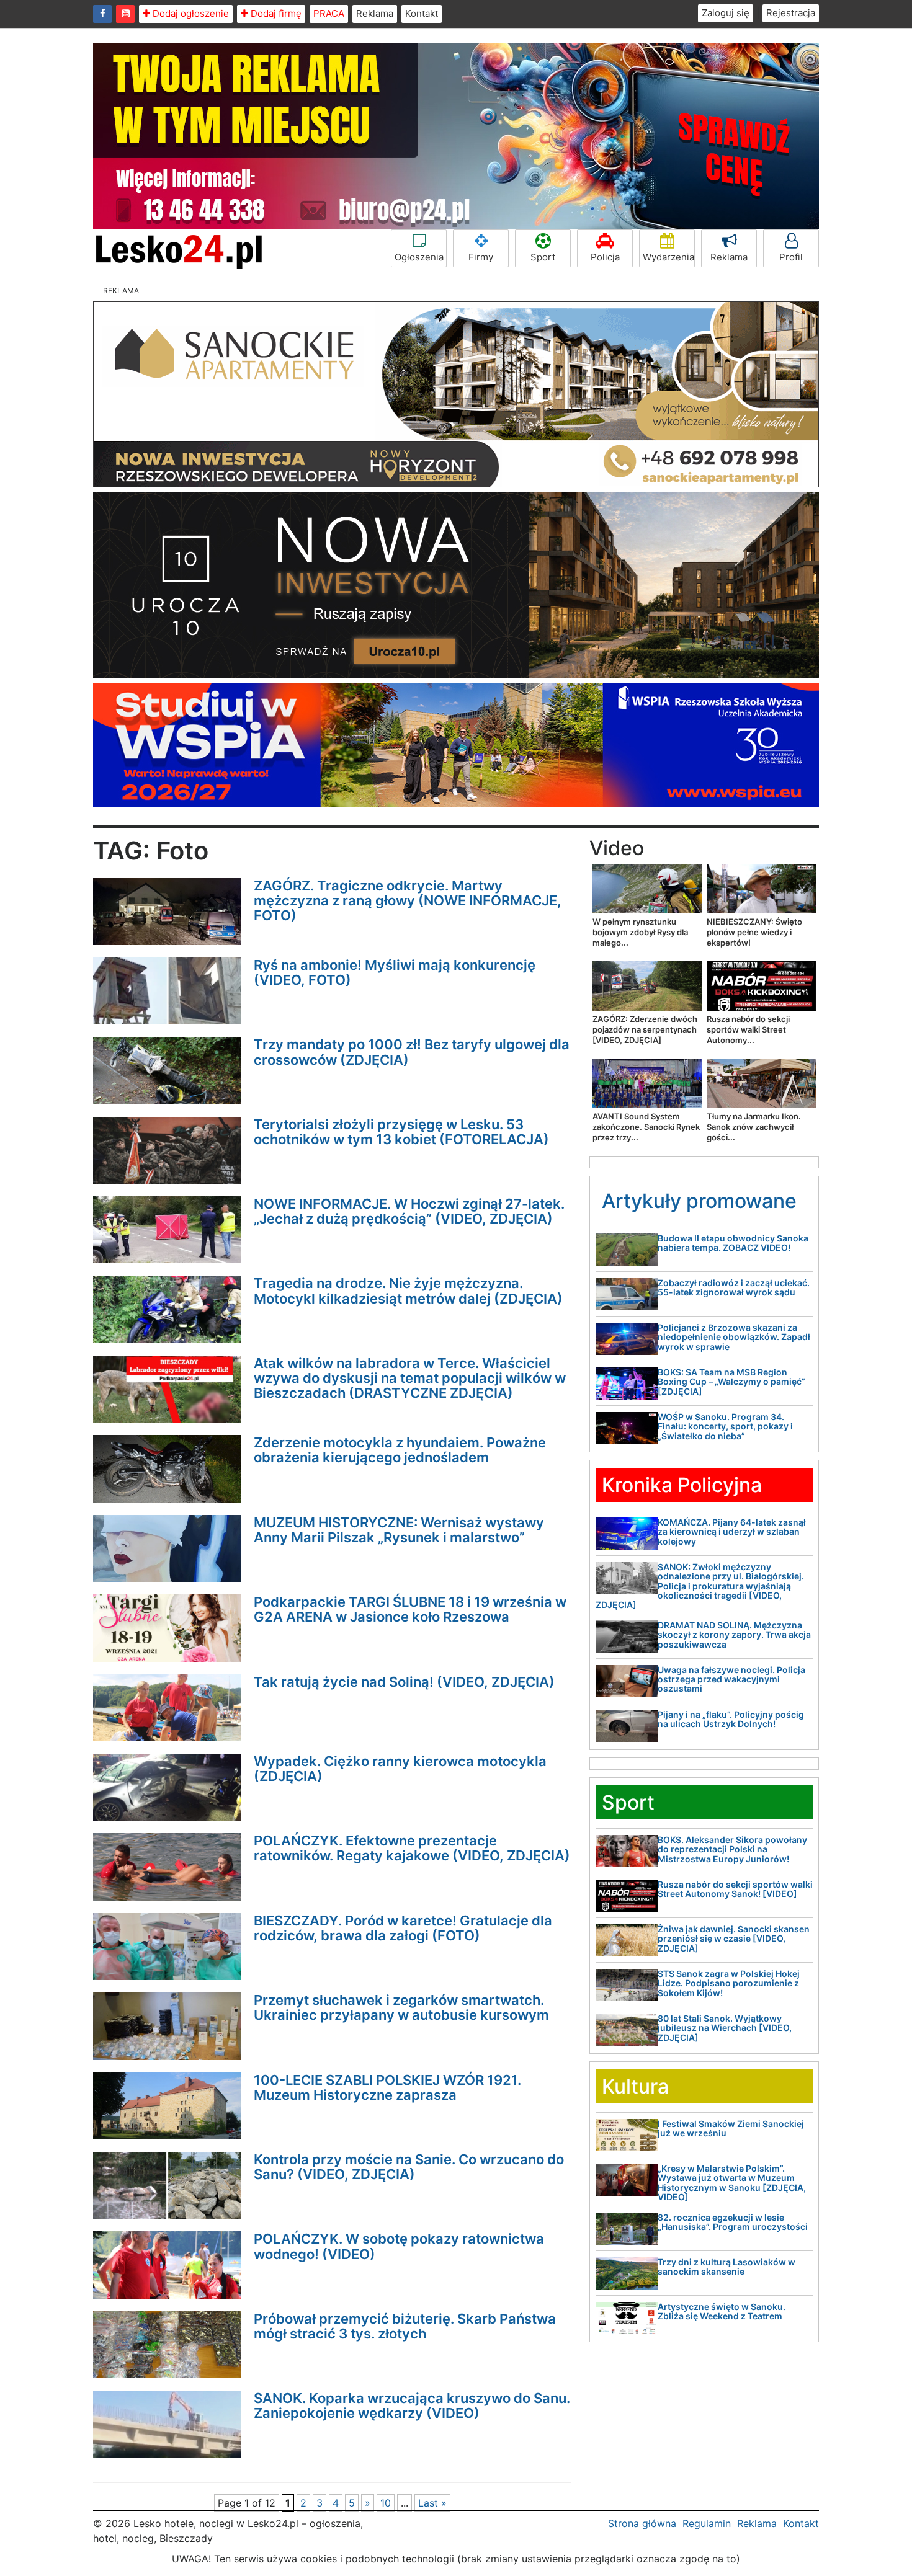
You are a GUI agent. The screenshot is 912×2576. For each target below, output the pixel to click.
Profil (791, 257)
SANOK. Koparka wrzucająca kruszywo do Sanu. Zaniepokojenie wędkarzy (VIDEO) (412, 2405)
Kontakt (422, 13)
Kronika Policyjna (682, 1485)
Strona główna (642, 2523)
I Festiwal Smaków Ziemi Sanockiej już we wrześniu (731, 2128)
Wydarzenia (668, 257)
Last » (432, 2503)
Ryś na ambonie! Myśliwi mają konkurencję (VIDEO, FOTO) (395, 972)
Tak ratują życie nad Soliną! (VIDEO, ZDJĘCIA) (404, 1682)
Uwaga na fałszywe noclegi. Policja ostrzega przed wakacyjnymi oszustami (731, 1679)
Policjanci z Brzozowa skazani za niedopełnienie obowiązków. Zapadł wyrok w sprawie (734, 1337)
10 (386, 2503)
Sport (543, 257)
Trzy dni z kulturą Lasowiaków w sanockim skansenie (726, 2267)
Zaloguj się (726, 13)
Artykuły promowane (699, 1201)
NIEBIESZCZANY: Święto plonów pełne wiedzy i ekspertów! (754, 932)
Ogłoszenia (419, 257)
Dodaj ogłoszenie (190, 13)
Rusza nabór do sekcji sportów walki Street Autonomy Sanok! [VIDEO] (735, 1889)
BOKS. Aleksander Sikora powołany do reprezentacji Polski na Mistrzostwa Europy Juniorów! (732, 1849)
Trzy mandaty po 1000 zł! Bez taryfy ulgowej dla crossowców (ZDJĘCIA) (412, 1052)
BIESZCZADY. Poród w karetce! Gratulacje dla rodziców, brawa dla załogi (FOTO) (403, 1928)
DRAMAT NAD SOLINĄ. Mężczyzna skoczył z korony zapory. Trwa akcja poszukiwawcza (734, 1635)
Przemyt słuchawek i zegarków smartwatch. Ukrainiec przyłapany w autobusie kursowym (401, 2007)
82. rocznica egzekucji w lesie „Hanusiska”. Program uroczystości (733, 2222)
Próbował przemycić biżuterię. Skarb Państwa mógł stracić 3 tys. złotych (405, 2326)
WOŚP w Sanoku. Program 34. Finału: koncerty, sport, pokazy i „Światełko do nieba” (725, 1426)
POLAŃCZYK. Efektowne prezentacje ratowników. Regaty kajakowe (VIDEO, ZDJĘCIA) (412, 1848)
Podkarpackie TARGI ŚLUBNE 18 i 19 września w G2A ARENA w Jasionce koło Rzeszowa (410, 1609)
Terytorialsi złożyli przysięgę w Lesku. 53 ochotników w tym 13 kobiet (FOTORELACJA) (401, 1132)
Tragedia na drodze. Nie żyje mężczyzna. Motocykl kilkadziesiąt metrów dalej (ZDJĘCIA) (408, 1290)
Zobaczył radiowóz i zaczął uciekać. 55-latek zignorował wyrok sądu (734, 1287)
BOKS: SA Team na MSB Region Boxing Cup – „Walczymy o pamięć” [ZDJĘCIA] (731, 1382)
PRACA (329, 13)
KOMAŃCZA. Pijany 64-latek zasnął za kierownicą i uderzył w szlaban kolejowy (732, 1532)
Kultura (635, 2086)
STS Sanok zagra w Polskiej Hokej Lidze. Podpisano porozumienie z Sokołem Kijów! (729, 1983)
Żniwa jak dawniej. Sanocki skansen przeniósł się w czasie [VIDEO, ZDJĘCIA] (734, 1939)
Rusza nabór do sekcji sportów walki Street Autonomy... (748, 1029)
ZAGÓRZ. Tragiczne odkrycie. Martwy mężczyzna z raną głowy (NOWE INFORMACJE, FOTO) (408, 900)
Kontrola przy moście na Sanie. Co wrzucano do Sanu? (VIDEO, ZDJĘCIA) (409, 2167)
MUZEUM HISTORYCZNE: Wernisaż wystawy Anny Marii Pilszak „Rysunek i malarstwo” (399, 1530)
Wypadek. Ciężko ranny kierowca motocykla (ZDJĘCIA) (400, 1769)
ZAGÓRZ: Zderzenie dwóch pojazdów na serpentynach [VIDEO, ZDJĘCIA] (645, 1029)
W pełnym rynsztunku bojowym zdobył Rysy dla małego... (640, 932)
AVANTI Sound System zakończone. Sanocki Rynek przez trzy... (646, 1127)
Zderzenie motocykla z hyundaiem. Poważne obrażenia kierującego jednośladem (400, 1450)
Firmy (481, 257)
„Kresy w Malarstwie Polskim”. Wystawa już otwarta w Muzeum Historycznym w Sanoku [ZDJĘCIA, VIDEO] (732, 2183)
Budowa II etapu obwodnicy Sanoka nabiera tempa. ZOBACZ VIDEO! (733, 1243)
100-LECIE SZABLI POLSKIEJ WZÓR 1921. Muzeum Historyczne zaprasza (387, 2087)
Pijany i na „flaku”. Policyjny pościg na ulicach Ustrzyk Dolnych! (731, 1719)
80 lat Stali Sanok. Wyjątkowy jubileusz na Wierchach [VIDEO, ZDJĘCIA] (725, 2028)
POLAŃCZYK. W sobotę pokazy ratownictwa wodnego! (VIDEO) (399, 2246)
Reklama (375, 13)
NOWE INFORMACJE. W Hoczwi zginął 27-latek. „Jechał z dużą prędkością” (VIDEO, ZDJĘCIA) (409, 1211)
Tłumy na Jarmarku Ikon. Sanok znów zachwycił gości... (754, 1127)
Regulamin (707, 2523)
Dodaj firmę (275, 13)
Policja (605, 257)
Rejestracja (791, 13)
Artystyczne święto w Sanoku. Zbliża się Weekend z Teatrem (722, 2311)
